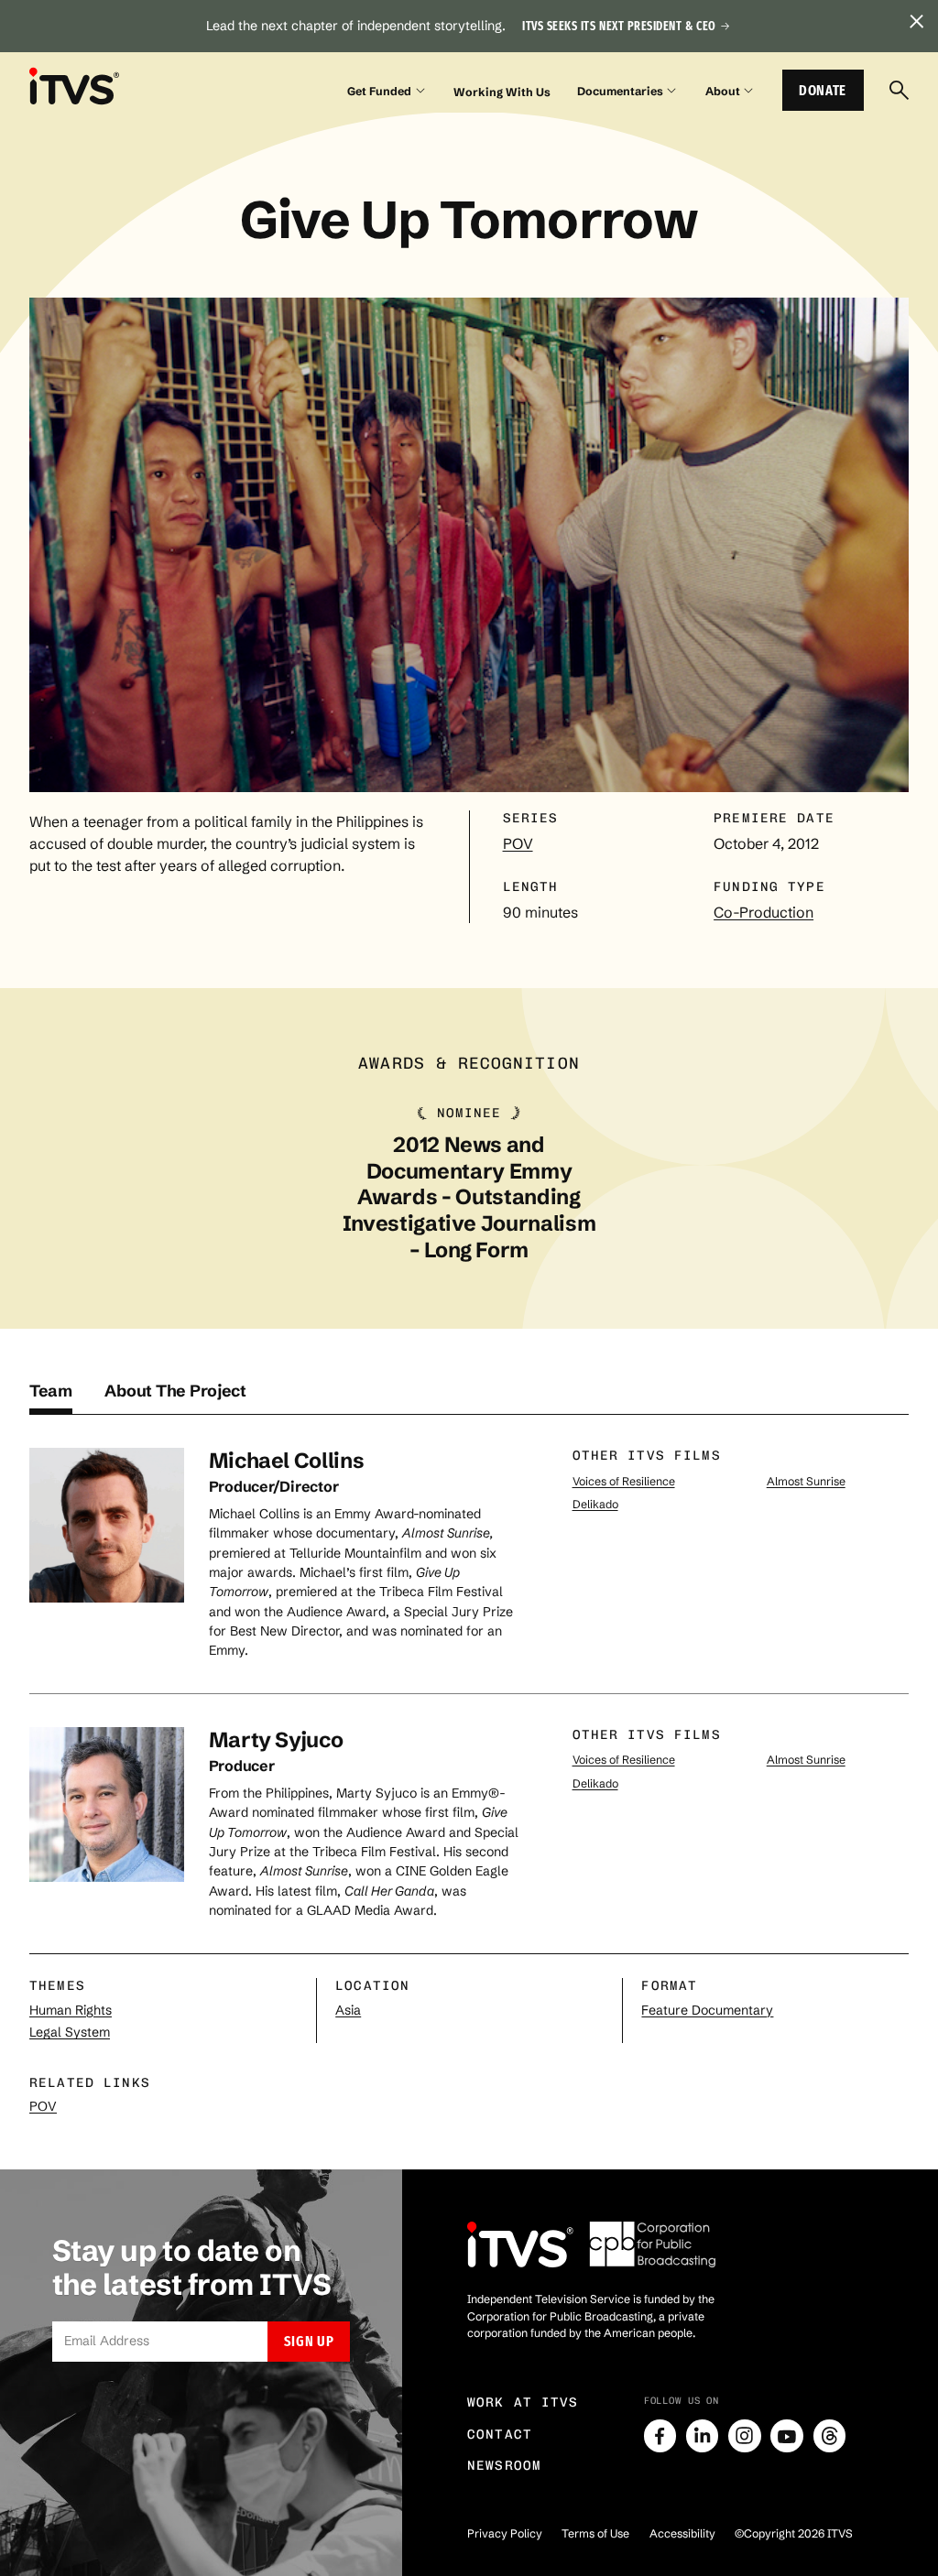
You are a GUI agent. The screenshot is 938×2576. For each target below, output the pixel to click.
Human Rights (71, 2010)
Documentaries (620, 91)
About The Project (175, 1391)
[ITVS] (74, 87)
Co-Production (763, 912)
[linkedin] (703, 2436)
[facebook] (660, 2436)
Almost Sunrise (806, 1481)
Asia (348, 2010)
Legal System (70, 2032)
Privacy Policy (505, 2533)
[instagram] (745, 2436)
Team (51, 1391)
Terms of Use (595, 2533)
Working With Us (502, 92)
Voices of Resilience (624, 1481)
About (723, 91)
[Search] (899, 90)
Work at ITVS (523, 2402)
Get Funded (379, 91)
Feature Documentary (707, 2010)
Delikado (595, 1504)
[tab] (51, 1398)
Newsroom (504, 2466)
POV (518, 843)
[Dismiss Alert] (916, 22)
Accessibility (682, 2533)
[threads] (830, 2436)
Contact (500, 2435)
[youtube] (787, 2436)
